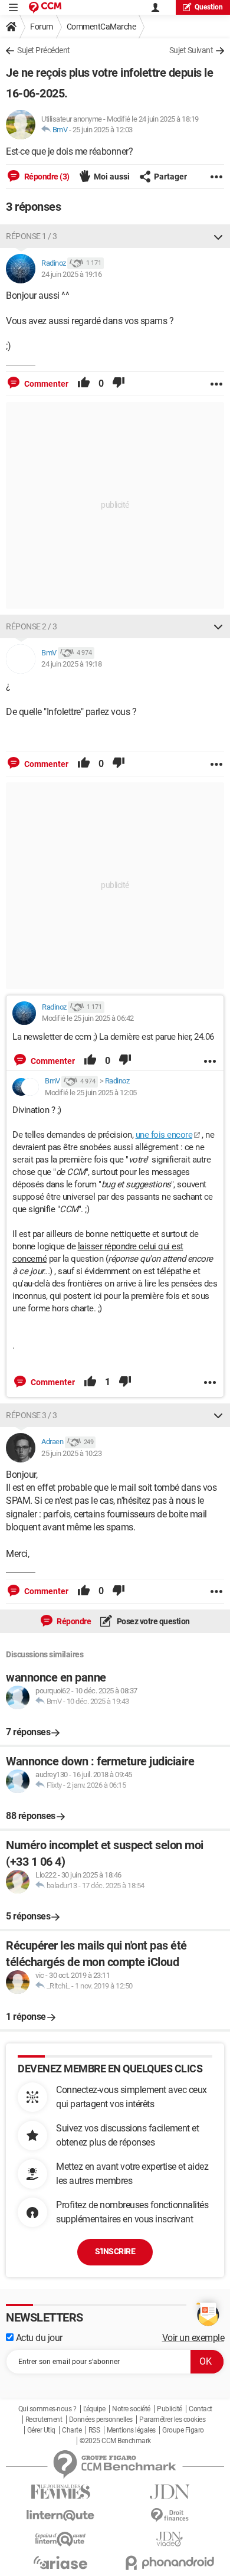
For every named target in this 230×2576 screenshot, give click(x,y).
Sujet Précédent (44, 50)
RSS (94, 2430)
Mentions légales (131, 2430)
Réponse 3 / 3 (32, 1415)
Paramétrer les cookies (172, 2420)
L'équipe (94, 2409)
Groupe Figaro (183, 2430)
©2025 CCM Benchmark (115, 2441)
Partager (170, 177)
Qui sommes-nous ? (47, 2409)
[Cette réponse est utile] (84, 384)
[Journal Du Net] (170, 2492)
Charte (72, 2430)
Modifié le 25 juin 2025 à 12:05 (91, 1093)
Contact (201, 2409)
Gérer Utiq (41, 2430)
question (209, 7)
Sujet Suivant (191, 50)
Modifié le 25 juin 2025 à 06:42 (88, 1018)
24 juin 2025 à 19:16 (71, 274)
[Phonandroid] (170, 2563)
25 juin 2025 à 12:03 (103, 130)
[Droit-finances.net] (170, 2515)
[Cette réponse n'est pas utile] (119, 384)
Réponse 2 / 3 (32, 626)
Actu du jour (38, 2338)
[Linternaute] (60, 2515)
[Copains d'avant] (60, 2539)
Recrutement (44, 2420)
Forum (42, 27)
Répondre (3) (46, 177)
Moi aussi (112, 177)
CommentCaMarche (101, 27)
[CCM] (45, 7)
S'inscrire (115, 2251)
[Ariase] (60, 2562)
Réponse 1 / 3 (32, 236)
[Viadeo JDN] (170, 2539)
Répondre (73, 1621)
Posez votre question (152, 1621)
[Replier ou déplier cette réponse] (218, 236)
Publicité (170, 2409)
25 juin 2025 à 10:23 (71, 1453)
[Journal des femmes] (60, 2492)
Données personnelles (101, 2420)
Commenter (45, 384)
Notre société (131, 2409)
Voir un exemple (193, 2338)
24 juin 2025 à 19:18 (71, 664)
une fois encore (164, 1135)
